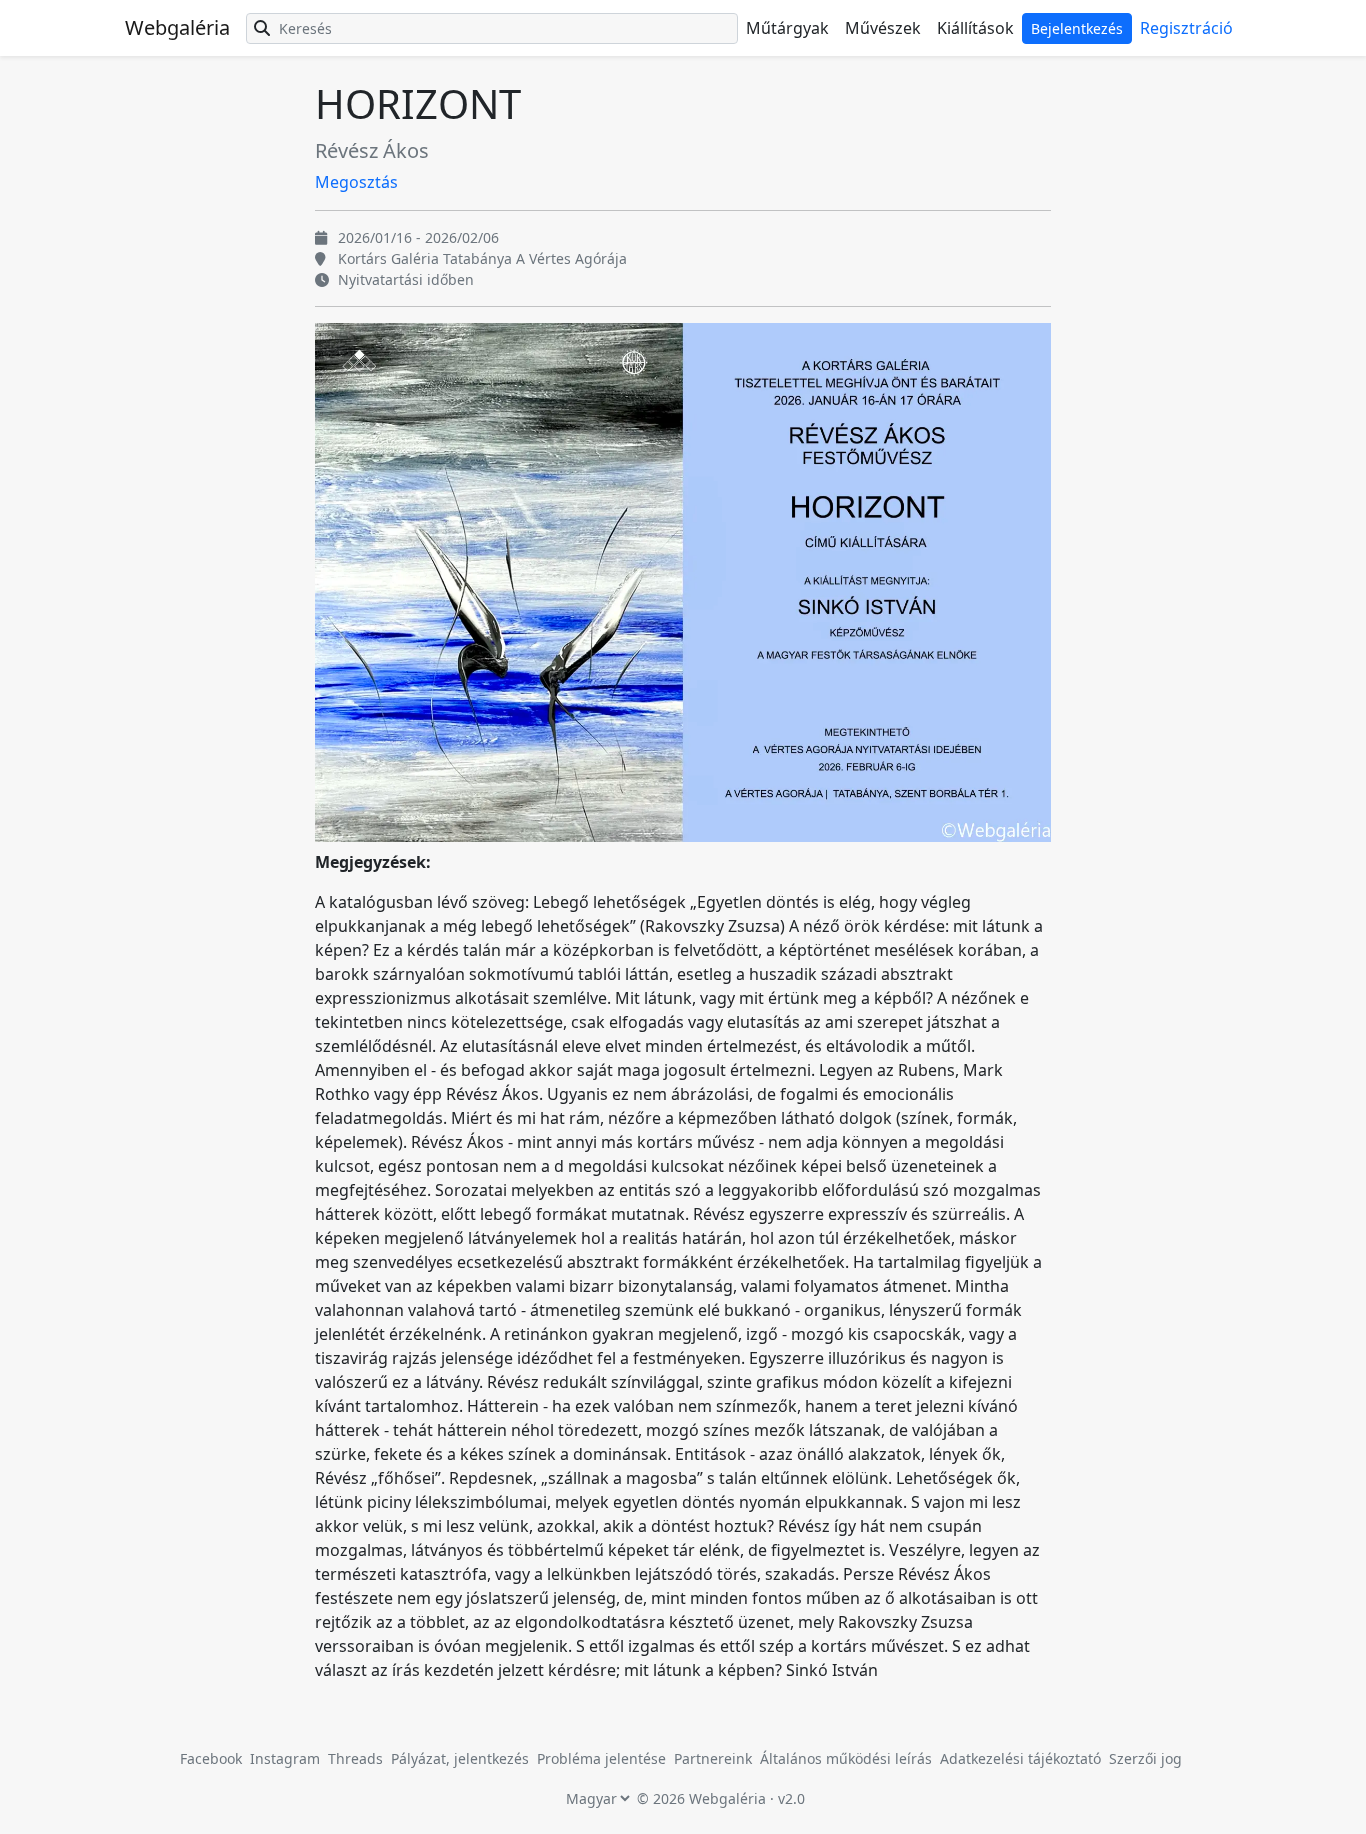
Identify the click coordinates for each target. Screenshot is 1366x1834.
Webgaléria (177, 27)
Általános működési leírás (846, 1758)
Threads (355, 1758)
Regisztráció (1186, 28)
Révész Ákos (372, 150)
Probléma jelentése (603, 1758)
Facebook (211, 1758)
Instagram (285, 1758)
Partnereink (715, 1758)
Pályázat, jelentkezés (462, 1758)
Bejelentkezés (1077, 28)
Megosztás (356, 182)
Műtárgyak (787, 28)
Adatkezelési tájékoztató (1020, 1758)
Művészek (883, 28)
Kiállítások (975, 28)
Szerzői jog (1145, 1758)
